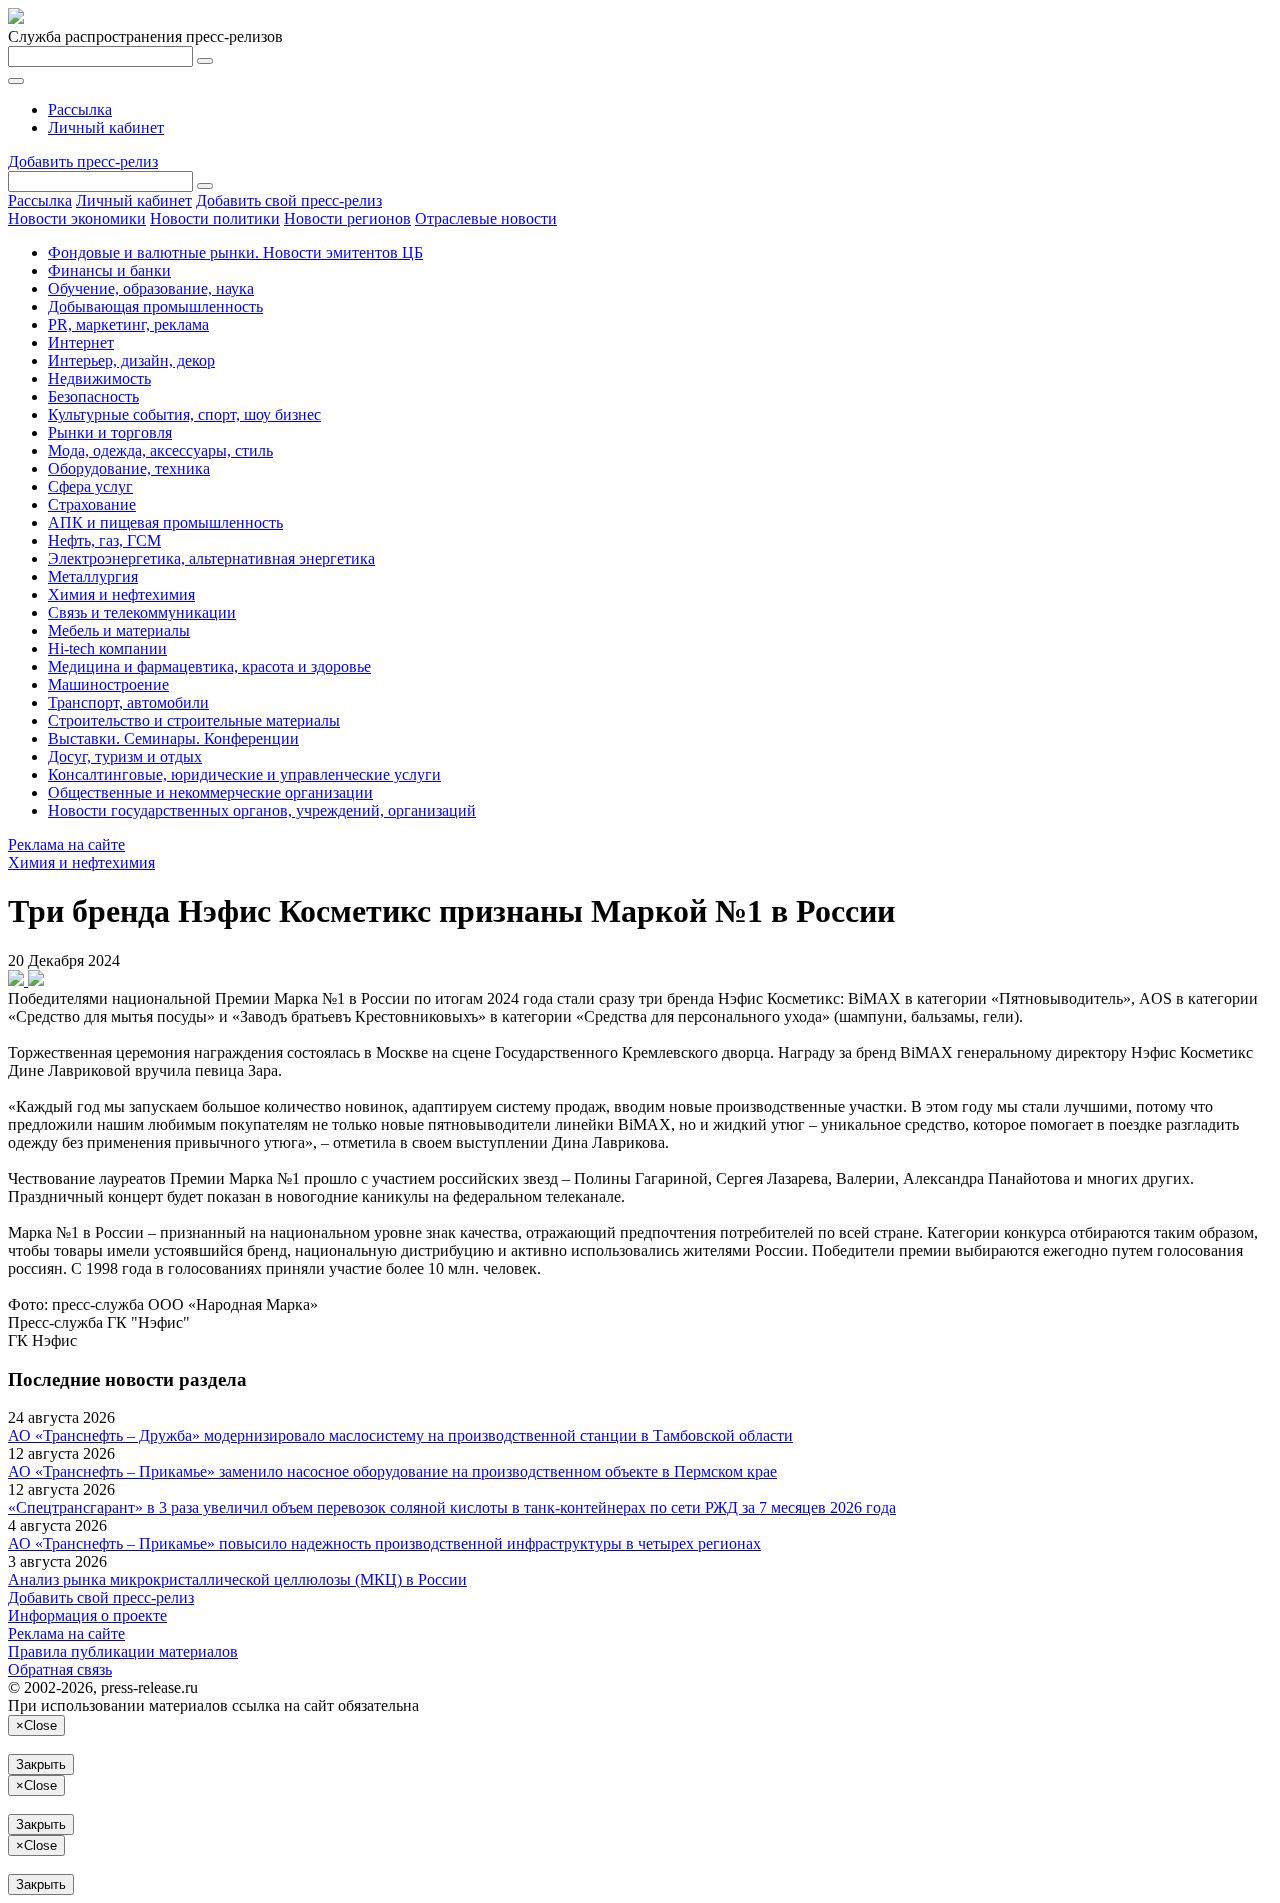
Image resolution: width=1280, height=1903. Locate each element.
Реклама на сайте (66, 844)
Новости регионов (347, 218)
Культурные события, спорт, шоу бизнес (184, 414)
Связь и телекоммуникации (142, 612)
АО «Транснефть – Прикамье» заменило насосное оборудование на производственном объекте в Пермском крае (392, 1471)
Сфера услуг (90, 486)
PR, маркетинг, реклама (128, 324)
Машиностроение (108, 684)
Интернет (81, 342)
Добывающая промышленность (155, 306)
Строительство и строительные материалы (194, 720)
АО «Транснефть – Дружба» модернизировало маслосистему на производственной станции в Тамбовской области (400, 1435)
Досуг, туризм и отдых (125, 756)
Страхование (92, 504)
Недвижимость (99, 378)
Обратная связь (60, 1669)
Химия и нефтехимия (121, 594)
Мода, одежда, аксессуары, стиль (160, 450)
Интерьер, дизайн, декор (131, 360)
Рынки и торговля (110, 432)
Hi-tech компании (107, 648)
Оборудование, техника (129, 468)
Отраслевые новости (486, 218)
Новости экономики (77, 218)
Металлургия (93, 576)
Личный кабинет (106, 127)
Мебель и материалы (119, 630)
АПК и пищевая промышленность (165, 522)
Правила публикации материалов (123, 1651)
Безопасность (93, 396)
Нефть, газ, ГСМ (104, 540)
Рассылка (80, 109)
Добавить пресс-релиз (83, 161)
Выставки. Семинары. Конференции (173, 738)
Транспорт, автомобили (128, 702)
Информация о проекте (87, 1615)
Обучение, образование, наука (151, 288)
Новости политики (215, 218)
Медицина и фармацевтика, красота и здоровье (209, 666)
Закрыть (41, 1764)
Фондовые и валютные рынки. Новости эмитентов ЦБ (235, 252)
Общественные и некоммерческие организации (210, 792)
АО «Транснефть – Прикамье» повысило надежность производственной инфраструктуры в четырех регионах (384, 1543)
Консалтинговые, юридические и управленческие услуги (244, 774)
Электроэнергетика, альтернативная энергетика (211, 558)
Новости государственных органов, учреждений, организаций (262, 810)
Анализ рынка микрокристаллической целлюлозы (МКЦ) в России (237, 1579)
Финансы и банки (109, 270)
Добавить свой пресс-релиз (289, 200)
